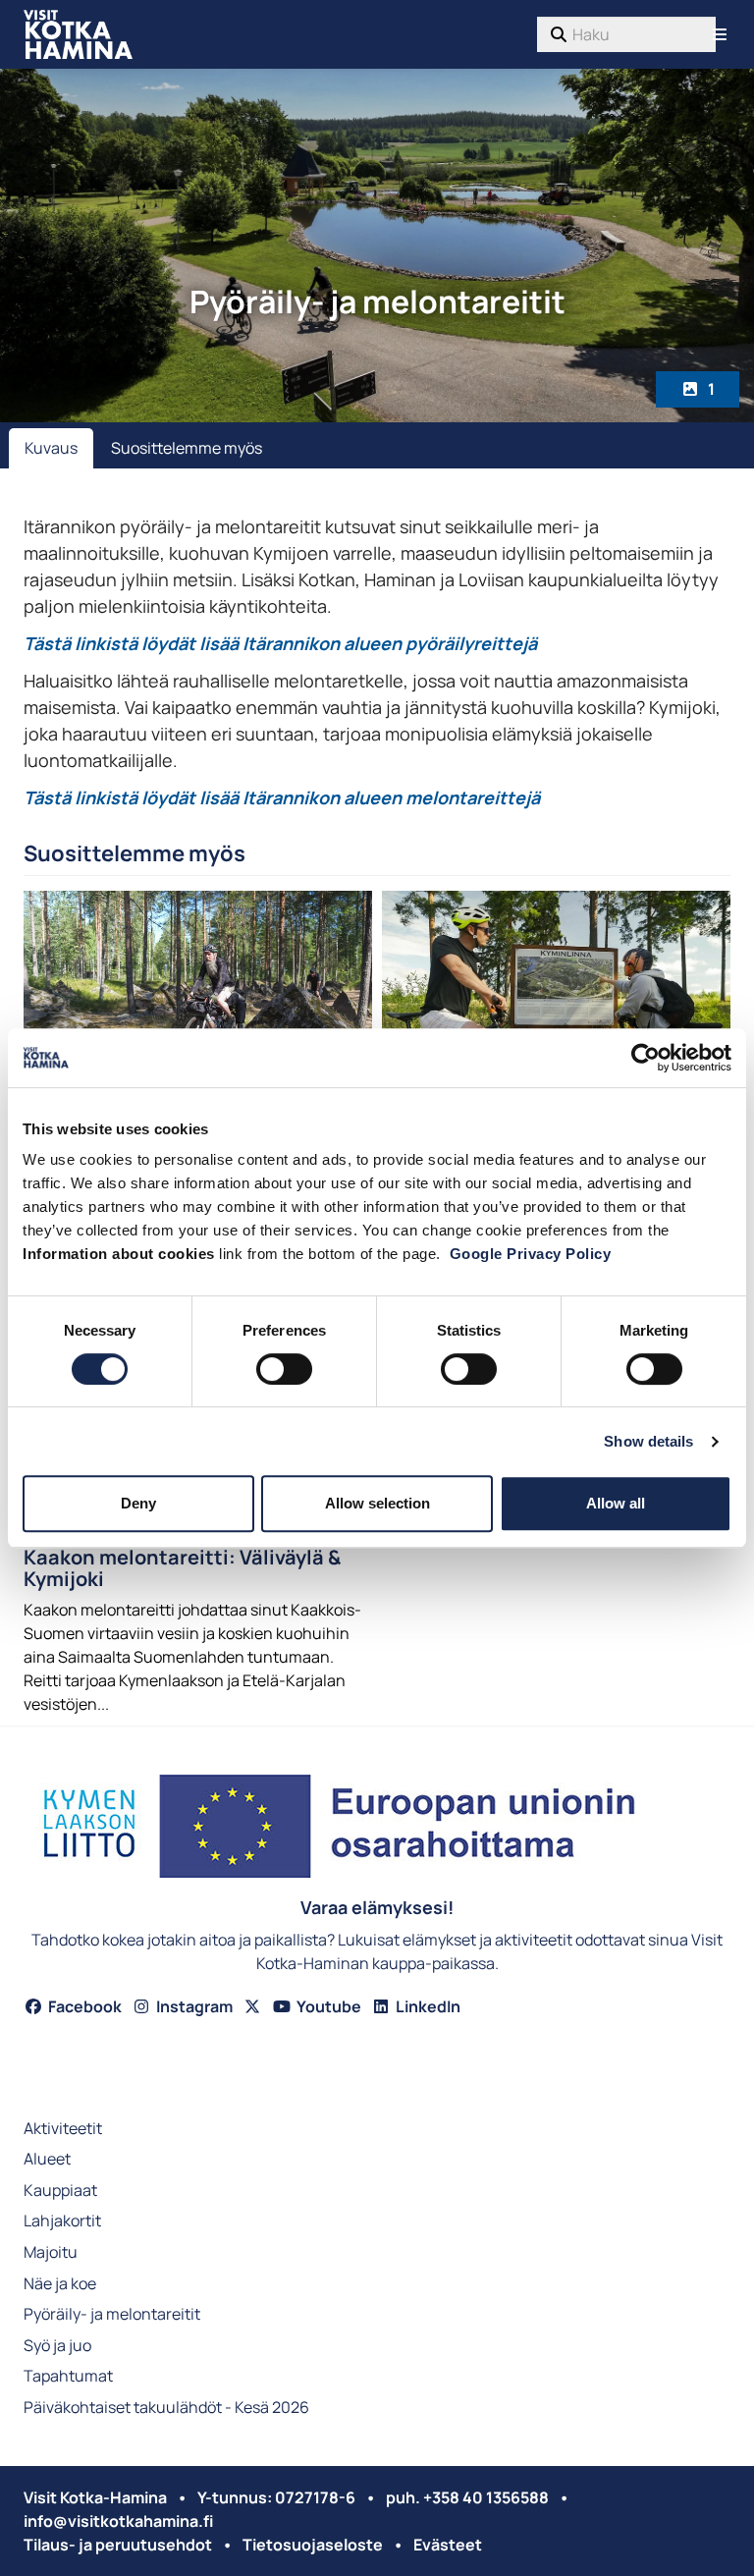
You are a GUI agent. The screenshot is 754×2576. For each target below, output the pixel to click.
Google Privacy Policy (531, 1254)
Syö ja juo (57, 2347)
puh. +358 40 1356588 (467, 2497)
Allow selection (377, 1503)
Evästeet (448, 2545)
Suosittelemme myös (187, 448)
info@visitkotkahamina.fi (118, 2521)
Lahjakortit (62, 2222)
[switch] (284, 1369)
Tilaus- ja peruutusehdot (118, 2545)
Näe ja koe (60, 2285)
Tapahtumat (68, 2377)
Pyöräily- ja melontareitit (112, 2315)
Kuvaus (51, 448)
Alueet (47, 2160)
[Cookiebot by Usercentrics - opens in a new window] (646, 1058)
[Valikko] (720, 34)
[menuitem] (626, 34)
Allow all (616, 1503)
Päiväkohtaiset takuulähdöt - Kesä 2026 (166, 2409)
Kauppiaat (60, 2192)
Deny (138, 1503)
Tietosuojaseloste (313, 2545)
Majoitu (51, 2253)
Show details (648, 1441)
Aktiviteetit (63, 2130)
